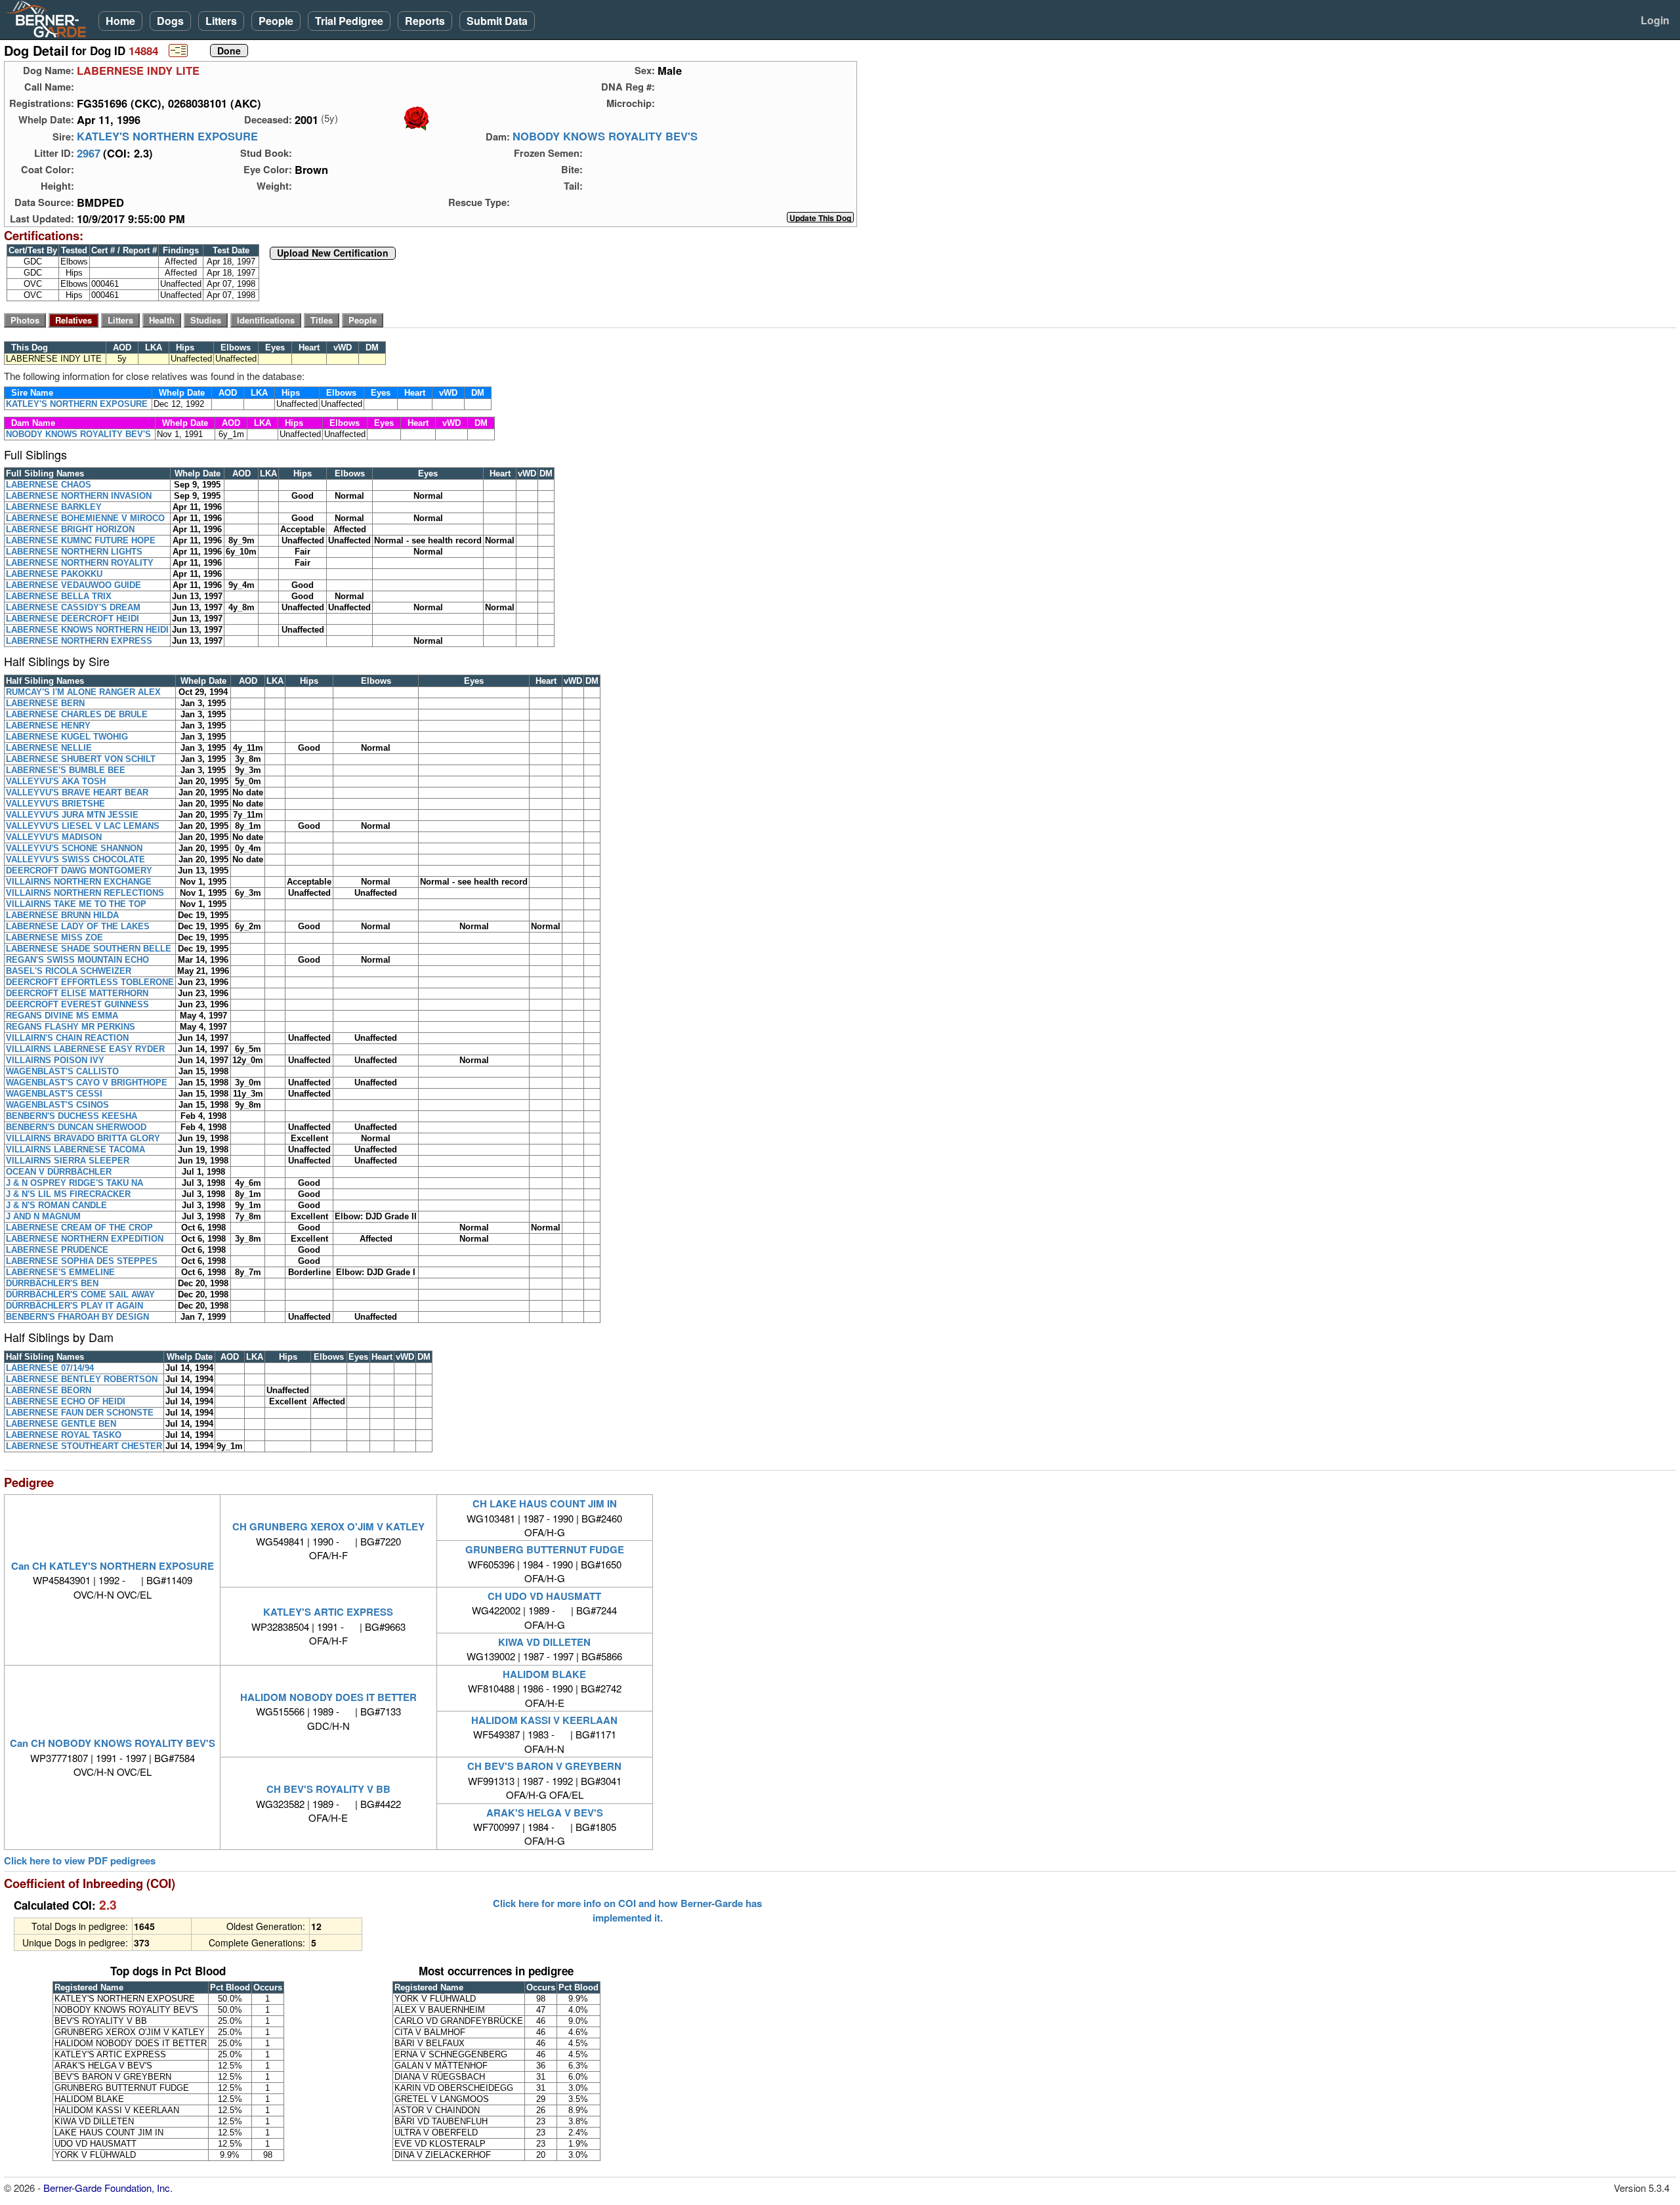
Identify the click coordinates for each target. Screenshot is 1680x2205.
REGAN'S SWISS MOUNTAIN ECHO (77, 960)
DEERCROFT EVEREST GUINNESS (77, 1004)
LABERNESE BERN (45, 703)
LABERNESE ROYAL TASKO (64, 1435)
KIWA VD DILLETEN (544, 1642)
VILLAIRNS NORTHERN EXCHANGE (79, 882)
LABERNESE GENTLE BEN (61, 1424)
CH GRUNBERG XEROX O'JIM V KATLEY (328, 1526)
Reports (425, 21)
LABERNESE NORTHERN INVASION (79, 496)
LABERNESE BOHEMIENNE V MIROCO (85, 518)
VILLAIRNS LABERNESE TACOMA (75, 1149)
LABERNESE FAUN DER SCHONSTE (80, 1413)
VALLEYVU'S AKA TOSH (56, 781)
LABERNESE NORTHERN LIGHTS (74, 552)
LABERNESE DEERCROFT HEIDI (73, 619)
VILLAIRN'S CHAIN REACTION (67, 1038)
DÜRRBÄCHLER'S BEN (52, 1283)
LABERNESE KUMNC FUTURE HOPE (81, 540)
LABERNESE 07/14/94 (50, 1368)
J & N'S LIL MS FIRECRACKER (68, 1194)
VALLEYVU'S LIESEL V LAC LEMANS (83, 826)
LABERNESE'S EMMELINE (60, 1272)
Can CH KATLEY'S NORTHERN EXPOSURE (113, 1566)
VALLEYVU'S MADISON (54, 837)
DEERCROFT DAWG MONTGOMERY (79, 871)
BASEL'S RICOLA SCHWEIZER (69, 971)
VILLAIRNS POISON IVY (55, 1060)
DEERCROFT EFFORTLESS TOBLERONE (90, 982)
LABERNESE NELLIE (49, 748)
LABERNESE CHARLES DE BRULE (77, 714)
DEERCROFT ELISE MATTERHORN (77, 993)
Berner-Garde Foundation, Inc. (108, 2188)
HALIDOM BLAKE (544, 1674)
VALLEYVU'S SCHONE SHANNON (74, 848)
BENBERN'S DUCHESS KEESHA (72, 1116)
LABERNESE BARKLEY (54, 507)
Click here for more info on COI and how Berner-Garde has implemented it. (627, 1910)
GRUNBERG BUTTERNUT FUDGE (545, 1549)
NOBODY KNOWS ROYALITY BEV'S (605, 136)
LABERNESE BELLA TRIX (59, 596)
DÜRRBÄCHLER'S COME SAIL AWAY (80, 1294)
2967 (89, 153)
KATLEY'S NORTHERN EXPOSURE (167, 136)
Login (1655, 20)
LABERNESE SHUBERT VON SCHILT (81, 759)
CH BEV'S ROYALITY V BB (328, 1789)
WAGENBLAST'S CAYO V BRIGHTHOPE (87, 1082)
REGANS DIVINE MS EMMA (62, 1016)
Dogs (170, 21)
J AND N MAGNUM (43, 1216)
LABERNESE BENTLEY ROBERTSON (82, 1379)
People (276, 21)
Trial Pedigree (349, 21)
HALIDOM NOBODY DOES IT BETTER (328, 1697)
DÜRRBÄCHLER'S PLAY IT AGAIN (74, 1306)
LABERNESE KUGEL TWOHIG (67, 737)
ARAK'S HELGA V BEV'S (545, 1813)
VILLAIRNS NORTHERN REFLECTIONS (85, 893)
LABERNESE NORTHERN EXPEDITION (85, 1239)
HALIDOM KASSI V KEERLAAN (544, 1720)
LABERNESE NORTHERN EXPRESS (79, 641)
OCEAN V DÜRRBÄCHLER (59, 1172)
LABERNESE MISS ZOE (54, 937)
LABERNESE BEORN (49, 1390)
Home (120, 21)
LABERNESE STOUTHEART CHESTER (84, 1446)
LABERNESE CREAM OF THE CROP (79, 1228)
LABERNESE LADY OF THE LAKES (78, 926)
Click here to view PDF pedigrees (80, 1861)
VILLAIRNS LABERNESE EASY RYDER (85, 1049)
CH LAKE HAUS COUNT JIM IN (545, 1503)
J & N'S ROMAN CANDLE (56, 1205)
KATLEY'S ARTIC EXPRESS (328, 1612)
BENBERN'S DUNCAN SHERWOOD (76, 1127)
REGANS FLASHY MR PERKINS (71, 1027)
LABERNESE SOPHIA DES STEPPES (82, 1261)
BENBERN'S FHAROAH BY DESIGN (77, 1317)
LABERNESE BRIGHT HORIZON (70, 529)
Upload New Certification (333, 253)
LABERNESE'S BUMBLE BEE (66, 770)
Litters (221, 21)
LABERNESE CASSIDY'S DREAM (73, 607)
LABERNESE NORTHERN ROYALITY (80, 563)
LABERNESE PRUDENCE (57, 1250)
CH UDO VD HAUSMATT (544, 1596)
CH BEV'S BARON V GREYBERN (544, 1766)
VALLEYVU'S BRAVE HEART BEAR (77, 792)
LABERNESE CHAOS (49, 485)
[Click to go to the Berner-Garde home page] (49, 18)
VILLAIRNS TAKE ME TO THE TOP (76, 904)
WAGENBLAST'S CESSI (54, 1094)
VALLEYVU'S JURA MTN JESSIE (72, 815)
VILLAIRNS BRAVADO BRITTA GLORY (83, 1138)
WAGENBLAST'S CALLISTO (62, 1071)
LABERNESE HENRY (48, 725)
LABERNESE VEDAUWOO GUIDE (73, 585)
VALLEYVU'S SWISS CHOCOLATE (75, 859)
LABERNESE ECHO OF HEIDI (66, 1401)
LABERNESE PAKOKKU (54, 574)
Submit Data (497, 21)
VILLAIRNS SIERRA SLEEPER (68, 1161)
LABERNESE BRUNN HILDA (62, 915)
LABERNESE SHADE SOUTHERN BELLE (89, 949)
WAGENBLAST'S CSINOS (57, 1105)
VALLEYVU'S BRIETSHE (55, 804)
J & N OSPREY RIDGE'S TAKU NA (74, 1183)
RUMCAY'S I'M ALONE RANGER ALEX (83, 692)
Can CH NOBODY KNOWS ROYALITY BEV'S (113, 1743)
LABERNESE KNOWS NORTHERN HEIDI (87, 630)
